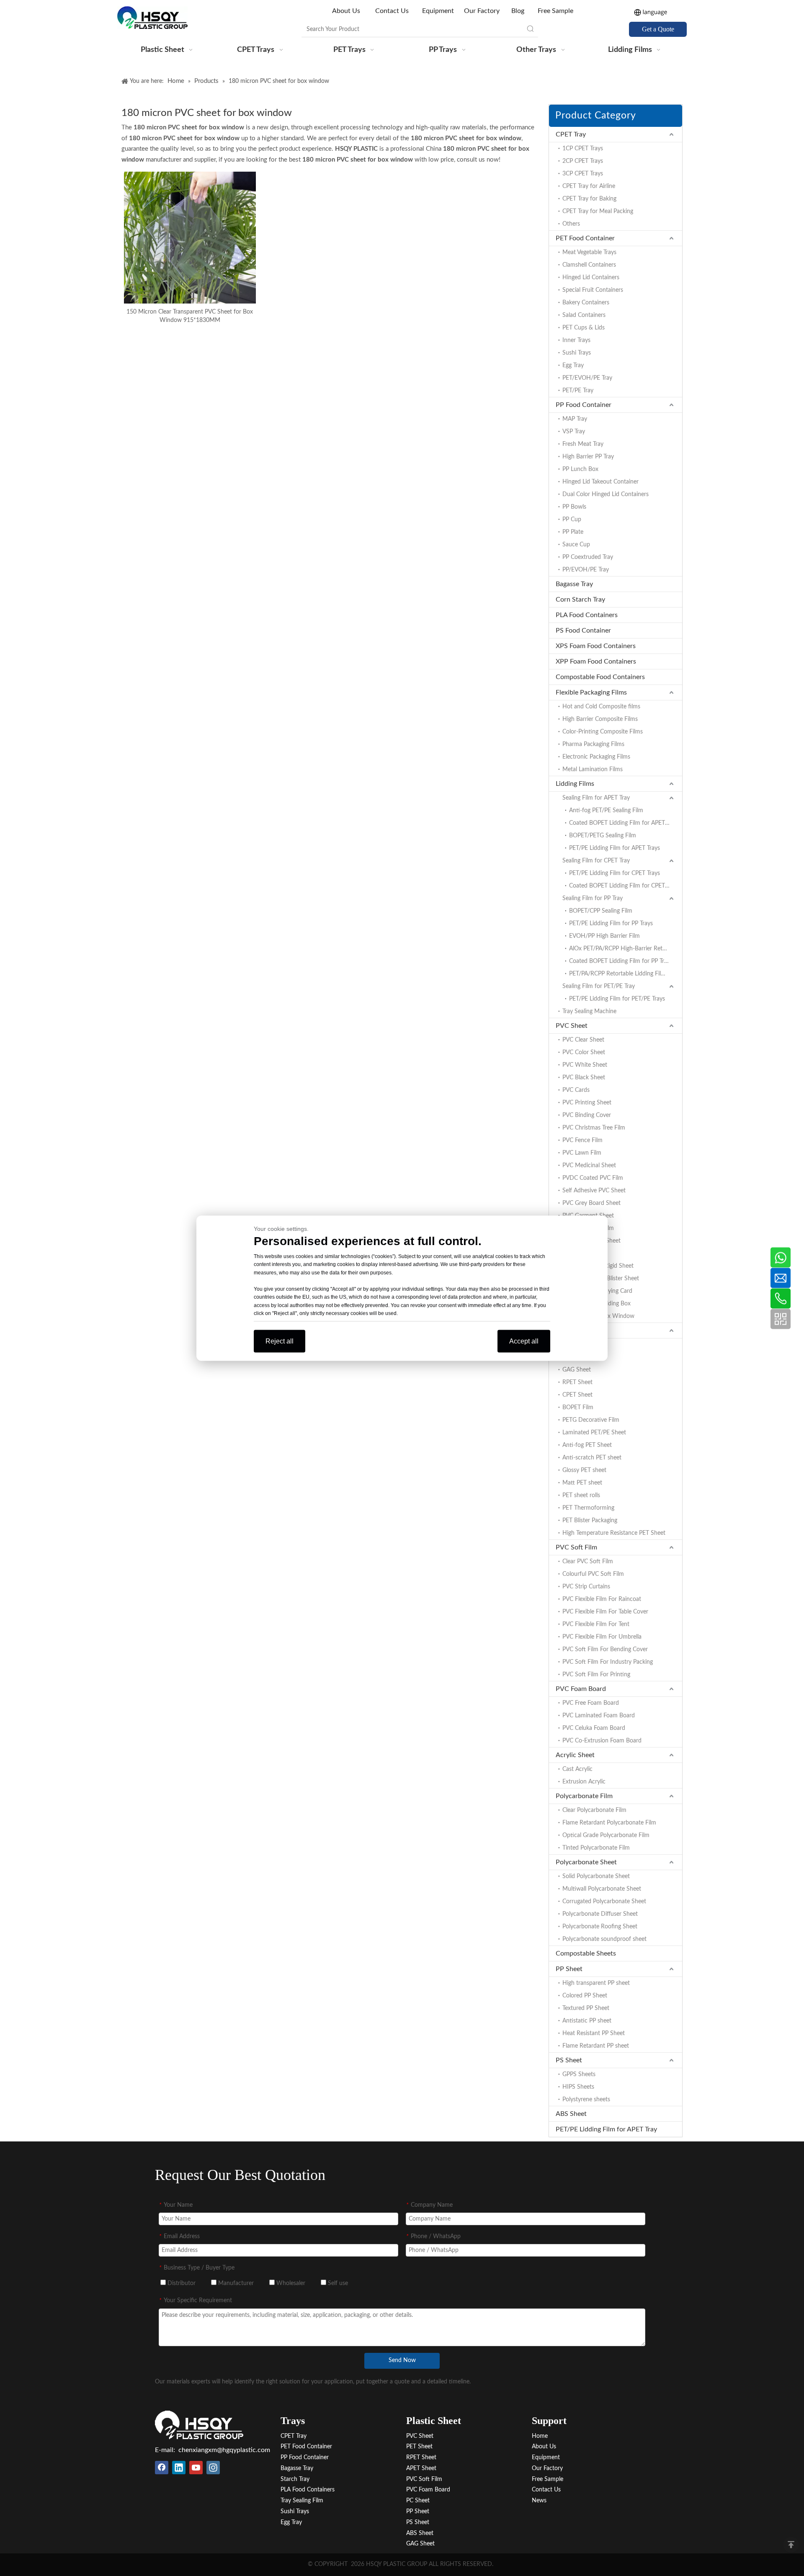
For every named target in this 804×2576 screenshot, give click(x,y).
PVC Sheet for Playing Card (597, 1291)
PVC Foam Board (581, 1689)
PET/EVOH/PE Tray (587, 378)
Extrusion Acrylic (584, 1782)
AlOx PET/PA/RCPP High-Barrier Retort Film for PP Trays (626, 949)
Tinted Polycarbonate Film (596, 1848)
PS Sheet (569, 2060)
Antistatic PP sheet (587, 2021)
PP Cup (572, 520)
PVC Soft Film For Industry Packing (608, 1662)
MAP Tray (575, 419)
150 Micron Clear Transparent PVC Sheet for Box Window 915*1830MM (190, 316)
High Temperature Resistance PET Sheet (614, 1533)
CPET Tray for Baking (589, 199)
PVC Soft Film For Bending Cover (605, 1650)
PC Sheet (418, 2501)
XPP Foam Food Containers (596, 661)
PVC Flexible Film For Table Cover (605, 1612)
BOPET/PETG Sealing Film (603, 836)
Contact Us (392, 11)
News (539, 2501)
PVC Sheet (572, 1026)
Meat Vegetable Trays (589, 252)
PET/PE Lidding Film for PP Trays (611, 924)
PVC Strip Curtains (586, 1587)
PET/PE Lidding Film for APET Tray (606, 2129)
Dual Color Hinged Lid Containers (606, 494)
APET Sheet (577, 1345)
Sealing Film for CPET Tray (596, 861)
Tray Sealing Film (302, 2501)
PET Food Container (585, 238)
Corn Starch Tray (580, 600)
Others (571, 224)
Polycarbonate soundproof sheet (604, 1939)
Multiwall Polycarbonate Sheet (602, 1889)
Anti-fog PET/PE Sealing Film (606, 811)
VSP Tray (574, 432)
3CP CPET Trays (583, 174)
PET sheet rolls (581, 1495)
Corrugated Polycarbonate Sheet (604, 1902)
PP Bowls (574, 507)
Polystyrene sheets (586, 2100)
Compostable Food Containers (600, 677)
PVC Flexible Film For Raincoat (602, 1599)
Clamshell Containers (589, 265)
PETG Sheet (578, 1357)
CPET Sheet (577, 1395)
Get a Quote (658, 29)
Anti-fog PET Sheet (587, 1445)
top (791, 2545)
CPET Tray (571, 134)
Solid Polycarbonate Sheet (596, 1876)
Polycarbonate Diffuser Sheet (600, 1914)
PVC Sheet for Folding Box (597, 1304)
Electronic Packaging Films (596, 757)
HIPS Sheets (578, 2087)
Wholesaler (290, 2283)
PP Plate (573, 532)
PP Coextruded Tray (588, 557)
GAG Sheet (577, 1370)
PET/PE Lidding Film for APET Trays (615, 848)
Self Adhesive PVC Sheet (594, 1191)
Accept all (524, 1341)
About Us (347, 11)
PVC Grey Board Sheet (591, 1203)
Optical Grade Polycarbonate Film (606, 1835)
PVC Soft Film (576, 1547)
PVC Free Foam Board (591, 1703)
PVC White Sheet (585, 1065)
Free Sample (555, 11)
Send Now (402, 2360)
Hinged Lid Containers (591, 278)
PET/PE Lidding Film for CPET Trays (615, 873)
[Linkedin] (179, 2468)
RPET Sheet (577, 1382)
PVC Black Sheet (584, 1078)
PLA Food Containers (587, 615)
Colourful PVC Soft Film (593, 1574)
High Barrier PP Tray (588, 457)
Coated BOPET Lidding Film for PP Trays (621, 961)
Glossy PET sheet (584, 1470)
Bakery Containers (586, 303)
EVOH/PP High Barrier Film (604, 936)
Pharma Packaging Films (593, 744)
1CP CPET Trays (583, 149)
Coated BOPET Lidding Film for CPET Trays (624, 886)
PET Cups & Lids (584, 328)
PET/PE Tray (578, 391)
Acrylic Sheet (575, 1755)
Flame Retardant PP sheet (596, 2046)
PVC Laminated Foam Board (599, 1716)
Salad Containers (584, 315)
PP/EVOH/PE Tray (586, 570)
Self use (337, 2283)
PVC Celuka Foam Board (594, 1728)
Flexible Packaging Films (591, 692)
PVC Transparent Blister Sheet (601, 1279)
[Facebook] (162, 2468)
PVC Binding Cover (587, 1115)
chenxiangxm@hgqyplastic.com (224, 2450)
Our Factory (482, 11)
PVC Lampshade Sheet (591, 1241)
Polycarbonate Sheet (586, 1862)
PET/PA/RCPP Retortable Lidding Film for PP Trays (626, 974)
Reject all (280, 1341)
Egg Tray (573, 365)
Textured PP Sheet (586, 2008)
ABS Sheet (571, 2114)
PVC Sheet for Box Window (598, 1316)
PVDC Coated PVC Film (593, 1178)
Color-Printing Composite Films (603, 732)
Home (540, 2436)
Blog (518, 11)
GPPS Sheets (579, 2074)
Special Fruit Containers (593, 290)
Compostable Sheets (586, 1953)
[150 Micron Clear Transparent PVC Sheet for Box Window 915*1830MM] (190, 237)
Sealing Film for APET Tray (596, 798)
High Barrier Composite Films (600, 719)
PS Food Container (583, 630)
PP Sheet (569, 1969)
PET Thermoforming (588, 1508)
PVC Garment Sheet (588, 1216)
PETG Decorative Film (591, 1420)
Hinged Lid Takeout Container (600, 482)
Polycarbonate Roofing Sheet (600, 1927)
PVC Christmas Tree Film (594, 1128)
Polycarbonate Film (584, 1796)
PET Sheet (571, 1330)
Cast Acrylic (577, 1769)
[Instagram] (213, 2468)
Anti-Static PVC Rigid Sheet (598, 1266)
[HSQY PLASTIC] (199, 2425)
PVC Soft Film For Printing (596, 1675)
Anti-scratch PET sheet (592, 1458)
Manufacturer (235, 2283)
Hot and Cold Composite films (601, 707)
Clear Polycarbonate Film (594, 1810)
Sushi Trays (577, 353)
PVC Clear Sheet (583, 1040)
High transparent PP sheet (596, 1983)
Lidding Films (575, 784)
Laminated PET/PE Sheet (594, 1433)
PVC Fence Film (582, 1140)
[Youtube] (196, 2468)
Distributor (181, 2283)
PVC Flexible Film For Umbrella (602, 1637)
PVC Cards (576, 1090)
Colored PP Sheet (585, 1996)
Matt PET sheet (582, 1483)
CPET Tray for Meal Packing (598, 211)
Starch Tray (295, 2479)
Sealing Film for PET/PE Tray (599, 986)
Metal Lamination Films (593, 769)
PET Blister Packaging (590, 1521)
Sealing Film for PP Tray (593, 898)
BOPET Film (578, 1408)
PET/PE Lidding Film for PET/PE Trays (617, 999)
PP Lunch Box (580, 469)
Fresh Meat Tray (583, 444)
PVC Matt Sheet (583, 1253)
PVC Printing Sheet (587, 1103)
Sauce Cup (576, 545)
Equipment (438, 11)
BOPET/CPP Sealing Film (601, 911)
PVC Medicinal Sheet (589, 1166)
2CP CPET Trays (583, 161)
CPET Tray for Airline (589, 186)
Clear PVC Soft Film (588, 1562)
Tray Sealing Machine (589, 1011)
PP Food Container (584, 405)
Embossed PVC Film (588, 1228)
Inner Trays (576, 340)
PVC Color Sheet (584, 1053)
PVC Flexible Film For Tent (596, 1624)
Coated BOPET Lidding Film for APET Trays (624, 823)
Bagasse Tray (574, 584)
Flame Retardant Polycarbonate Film (609, 1823)
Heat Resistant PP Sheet (594, 2033)
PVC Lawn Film (582, 1153)
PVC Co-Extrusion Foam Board (602, 1741)
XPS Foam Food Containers (596, 646)
